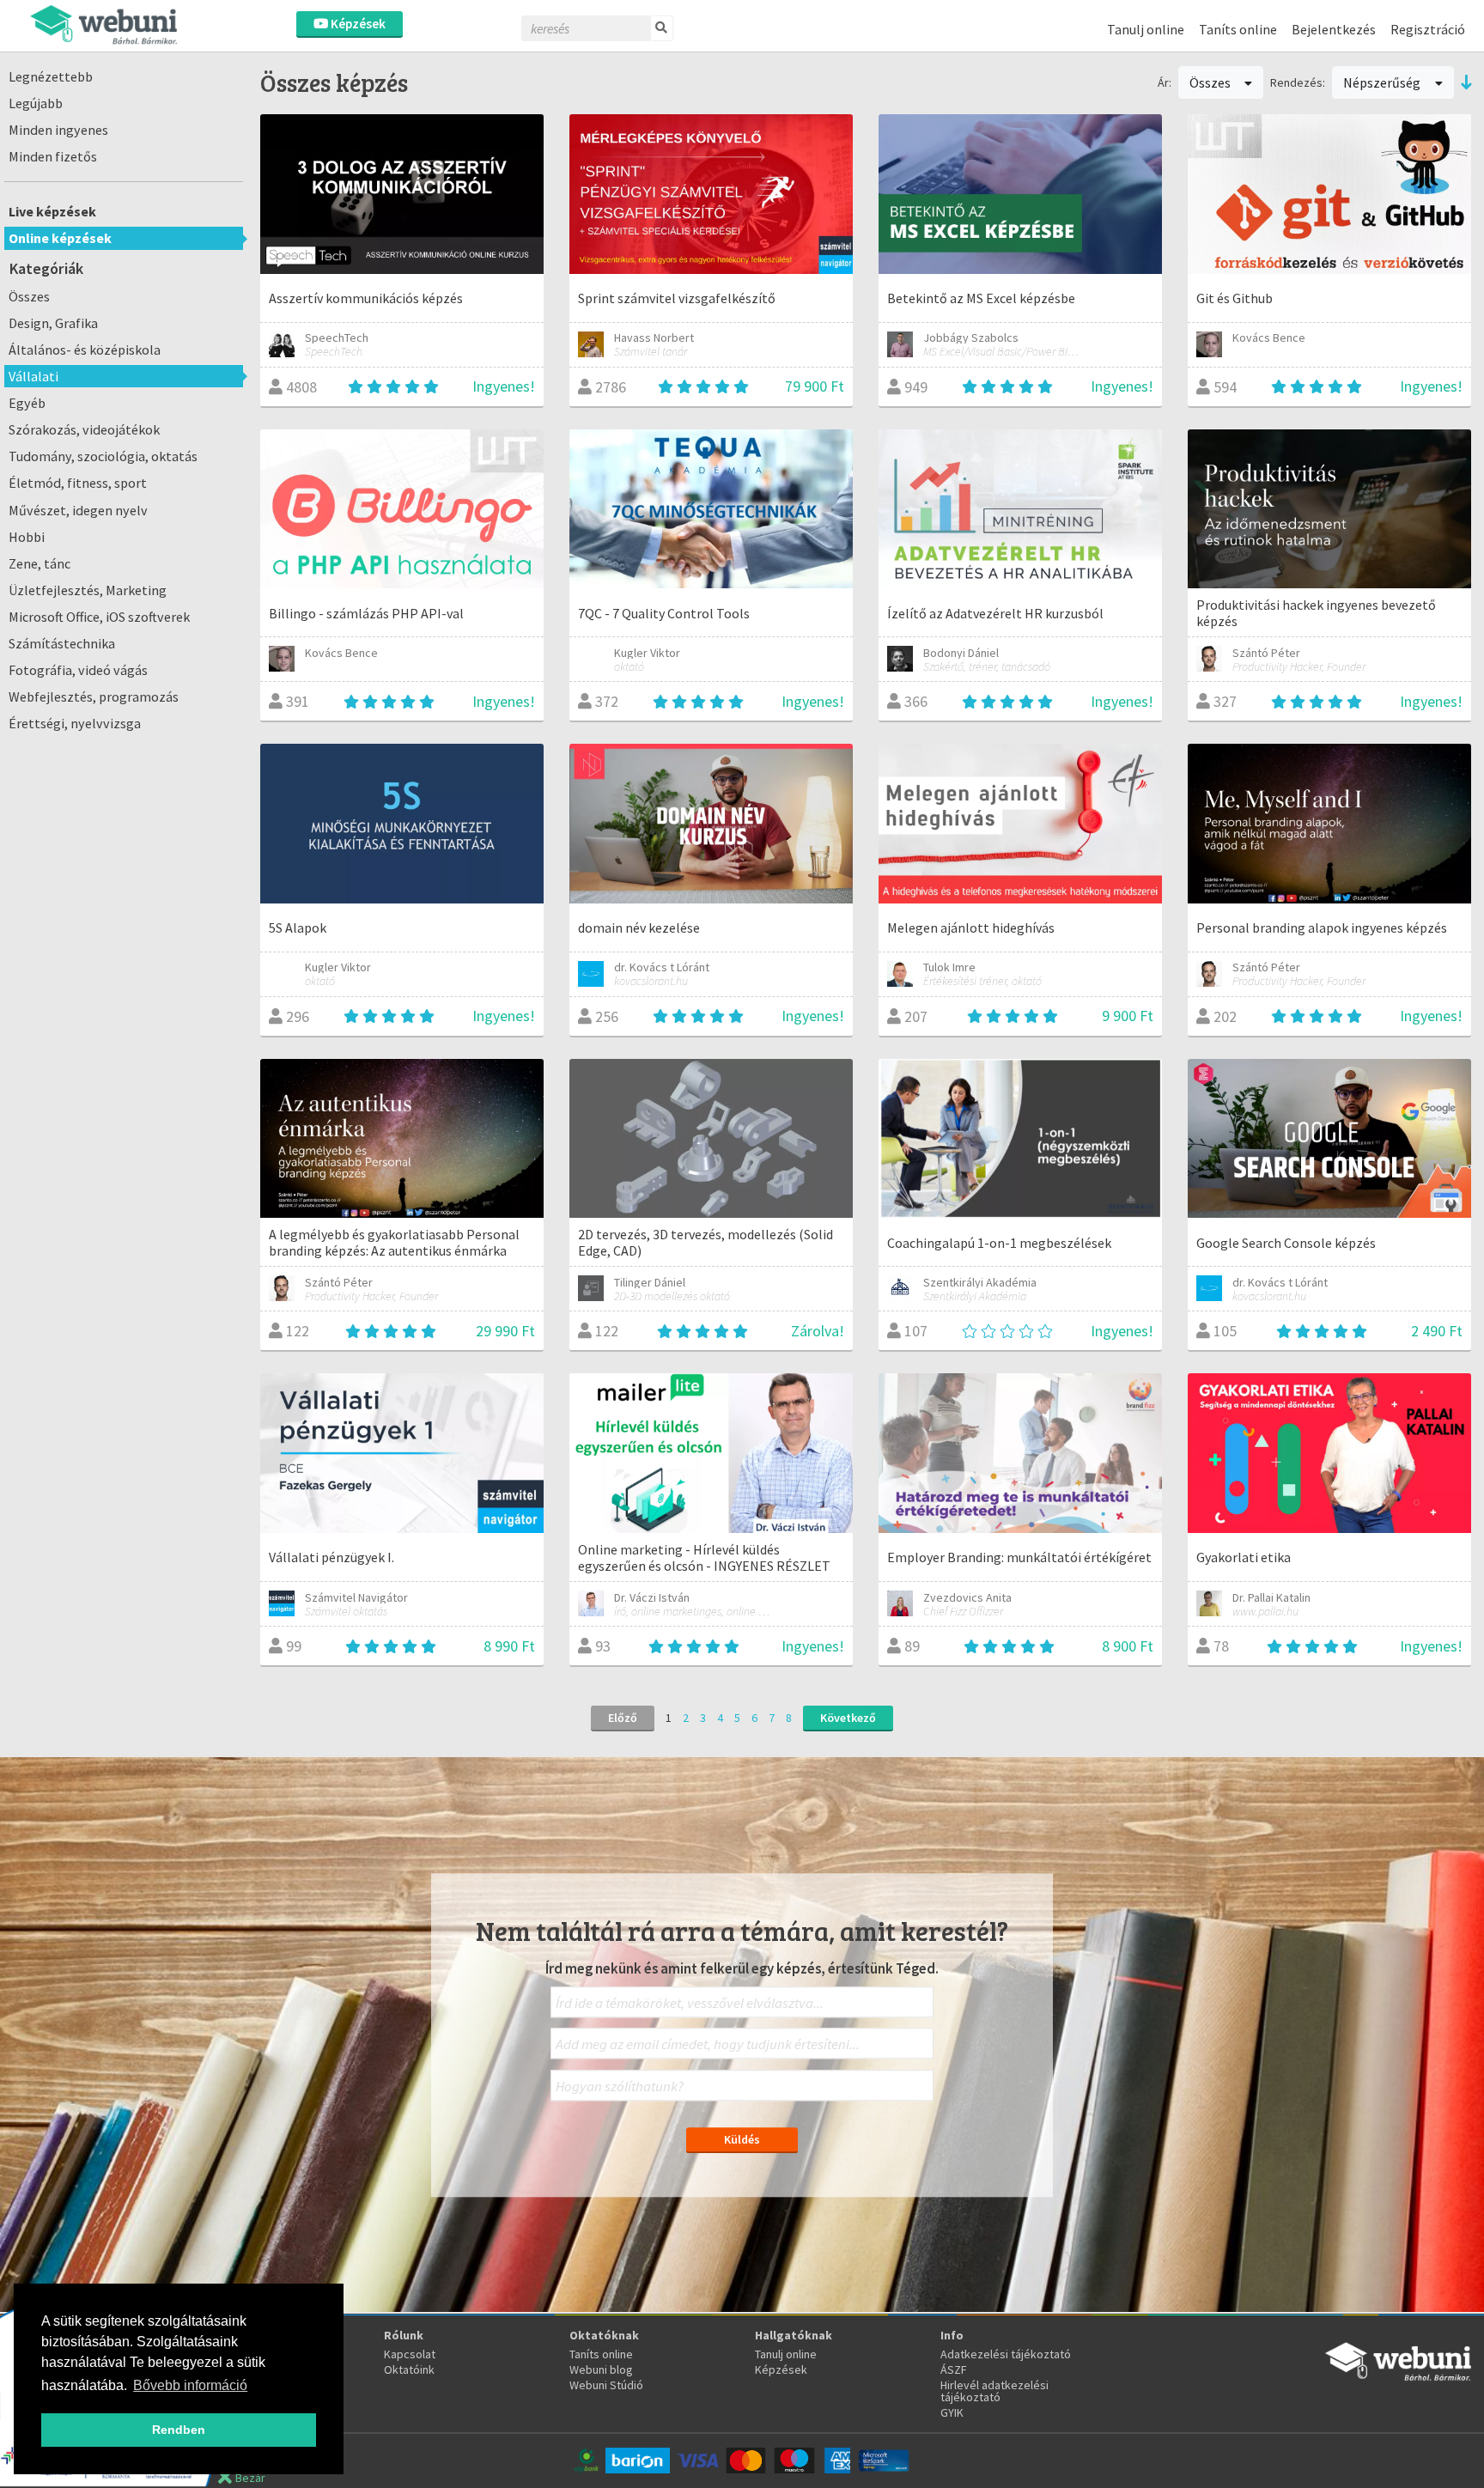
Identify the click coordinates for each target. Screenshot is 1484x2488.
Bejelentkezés (1334, 29)
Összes (29, 296)
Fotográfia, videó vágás (78, 670)
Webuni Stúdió (606, 2385)
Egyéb (27, 403)
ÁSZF (954, 2369)
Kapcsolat (410, 2354)
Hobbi (27, 537)
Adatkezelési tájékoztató (1006, 2354)
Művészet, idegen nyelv (78, 510)
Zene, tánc (40, 563)
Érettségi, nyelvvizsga (75, 723)
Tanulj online (1146, 29)
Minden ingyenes (58, 130)
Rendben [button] (179, 2430)
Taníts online (1238, 29)
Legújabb (36, 103)
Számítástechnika (62, 643)
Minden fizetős (53, 156)
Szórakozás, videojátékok (84, 429)
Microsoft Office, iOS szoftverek (99, 617)
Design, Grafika (53, 323)
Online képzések (60, 238)
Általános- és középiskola (85, 350)
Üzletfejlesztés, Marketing (88, 590)
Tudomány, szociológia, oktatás (103, 456)
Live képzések (52, 211)
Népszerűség (1383, 82)
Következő (848, 1718)
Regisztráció (1428, 29)
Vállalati (33, 376)
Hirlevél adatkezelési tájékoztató (994, 2391)
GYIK (952, 2412)
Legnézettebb (51, 76)
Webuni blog (601, 2369)
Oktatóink (409, 2369)
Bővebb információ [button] (190, 2385)
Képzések (357, 24)
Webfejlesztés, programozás (94, 697)
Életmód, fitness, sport (78, 483)
